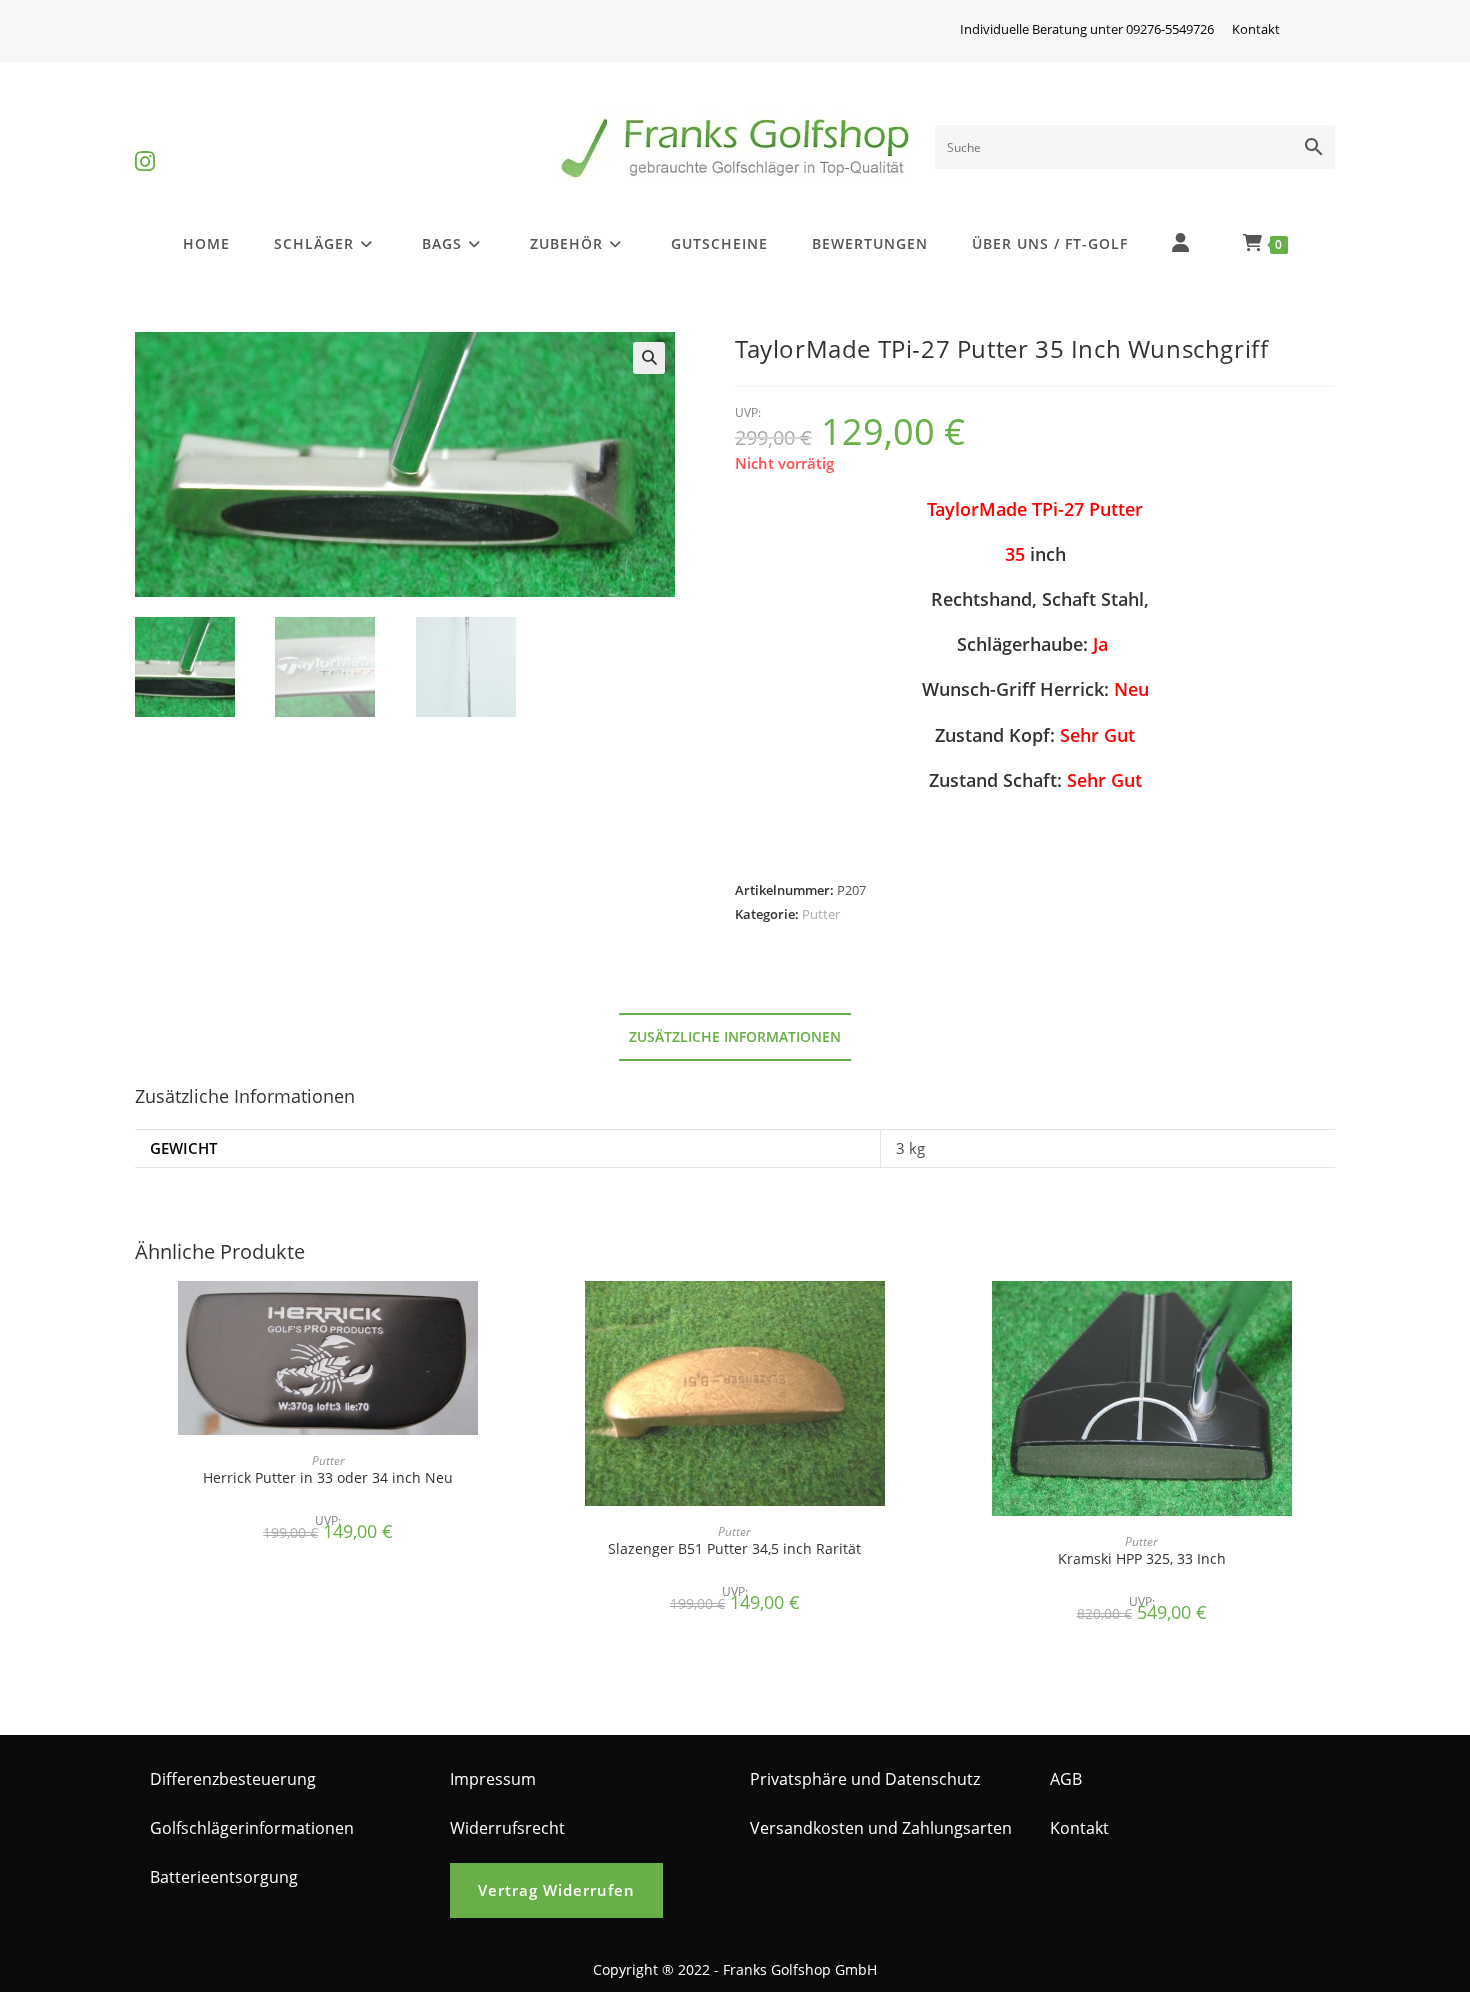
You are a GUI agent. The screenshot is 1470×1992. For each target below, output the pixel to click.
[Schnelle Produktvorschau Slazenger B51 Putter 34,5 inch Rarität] (922, 1316)
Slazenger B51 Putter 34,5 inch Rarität (734, 1548)
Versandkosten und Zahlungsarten (881, 1828)
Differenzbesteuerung (233, 1779)
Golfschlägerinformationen (252, 1828)
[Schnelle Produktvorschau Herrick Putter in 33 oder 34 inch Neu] (515, 1316)
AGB (1066, 1779)
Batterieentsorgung (224, 1877)
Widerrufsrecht (507, 1828)
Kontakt (1256, 29)
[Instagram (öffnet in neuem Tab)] (145, 144)
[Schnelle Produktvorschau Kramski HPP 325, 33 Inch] (1329, 1316)
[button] (649, 358)
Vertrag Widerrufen (556, 1890)
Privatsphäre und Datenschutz (865, 1779)
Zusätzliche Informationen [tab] (735, 1037)
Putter (821, 914)
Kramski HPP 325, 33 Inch (1142, 1558)
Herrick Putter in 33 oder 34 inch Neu (328, 1477)
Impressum (493, 1779)
